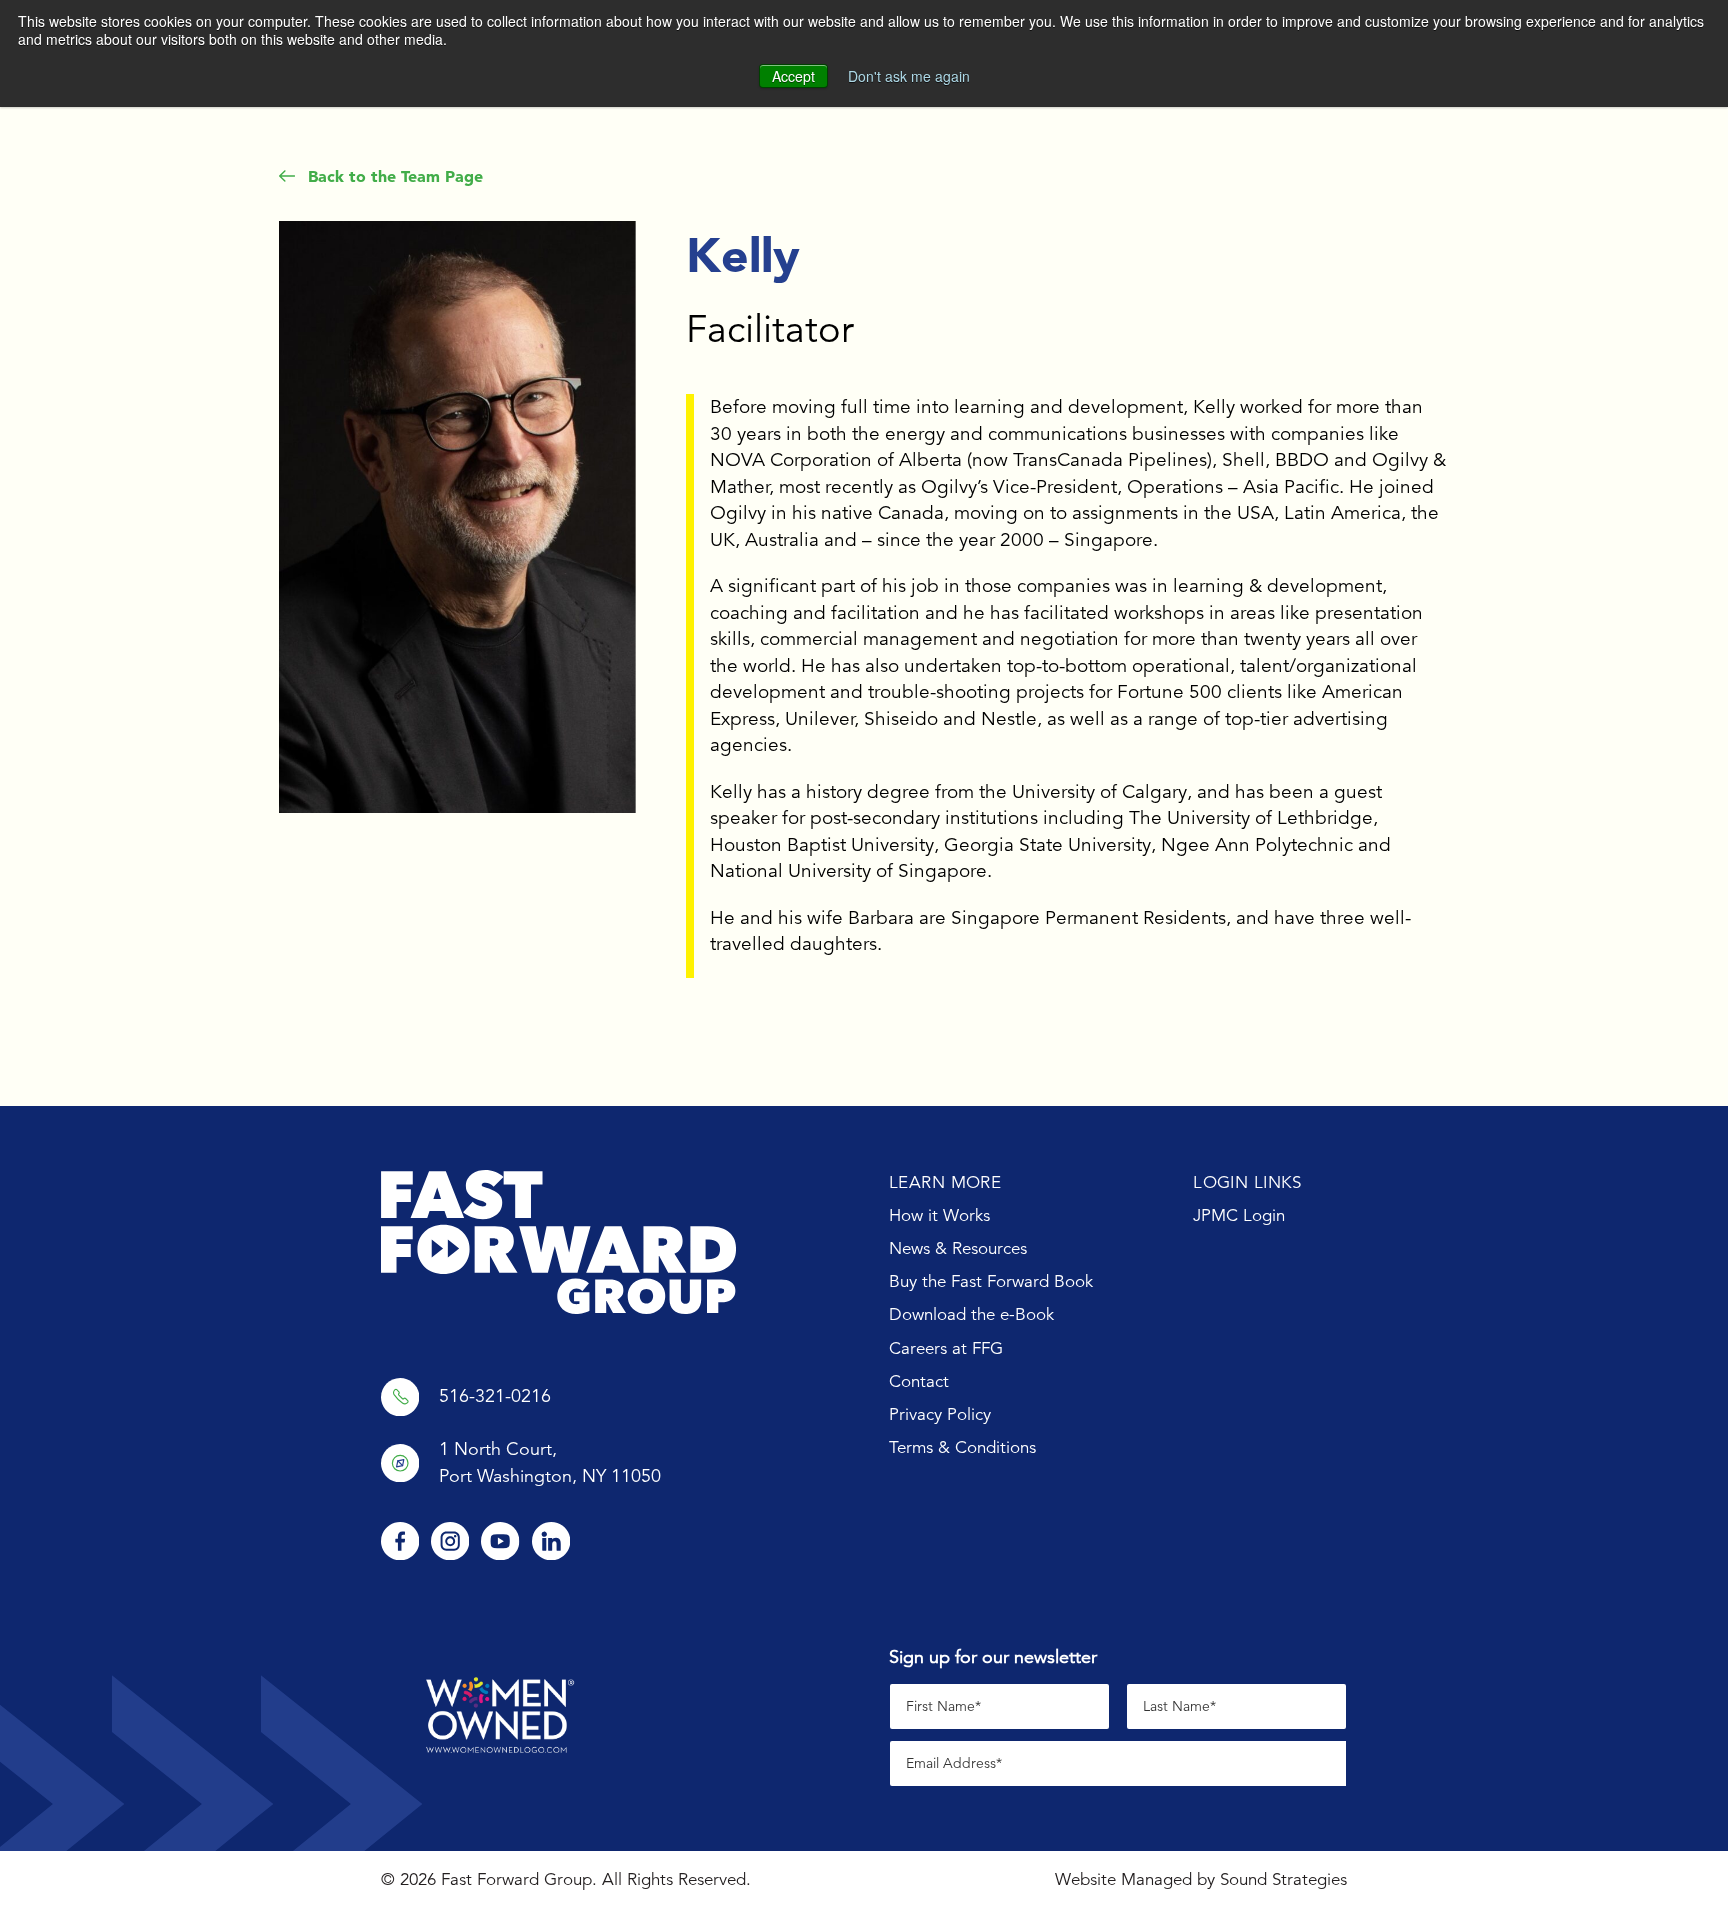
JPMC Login (1239, 1215)
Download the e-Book (971, 1314)
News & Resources (958, 1248)
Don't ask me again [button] (909, 76)
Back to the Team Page (393, 176)
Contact (919, 1381)
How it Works (939, 1215)
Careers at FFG (946, 1348)
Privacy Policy (940, 1414)
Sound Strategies (1283, 1879)
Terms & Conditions (962, 1447)
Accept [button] (793, 76)
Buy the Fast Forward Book (991, 1281)
